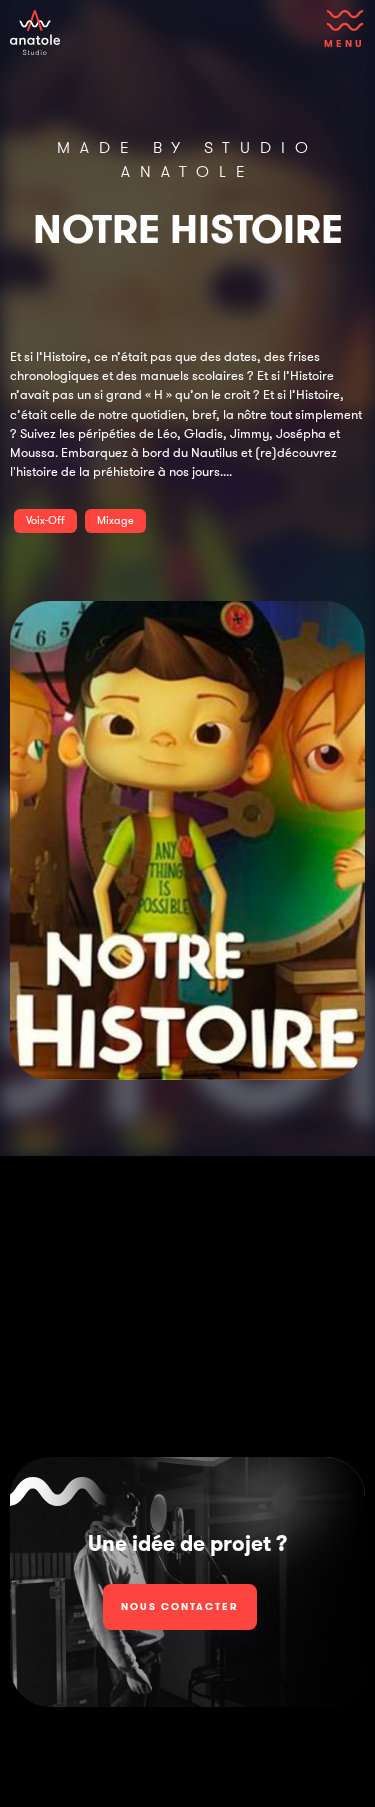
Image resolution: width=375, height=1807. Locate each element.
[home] (35, 32)
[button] (340, 35)
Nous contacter (180, 1606)
